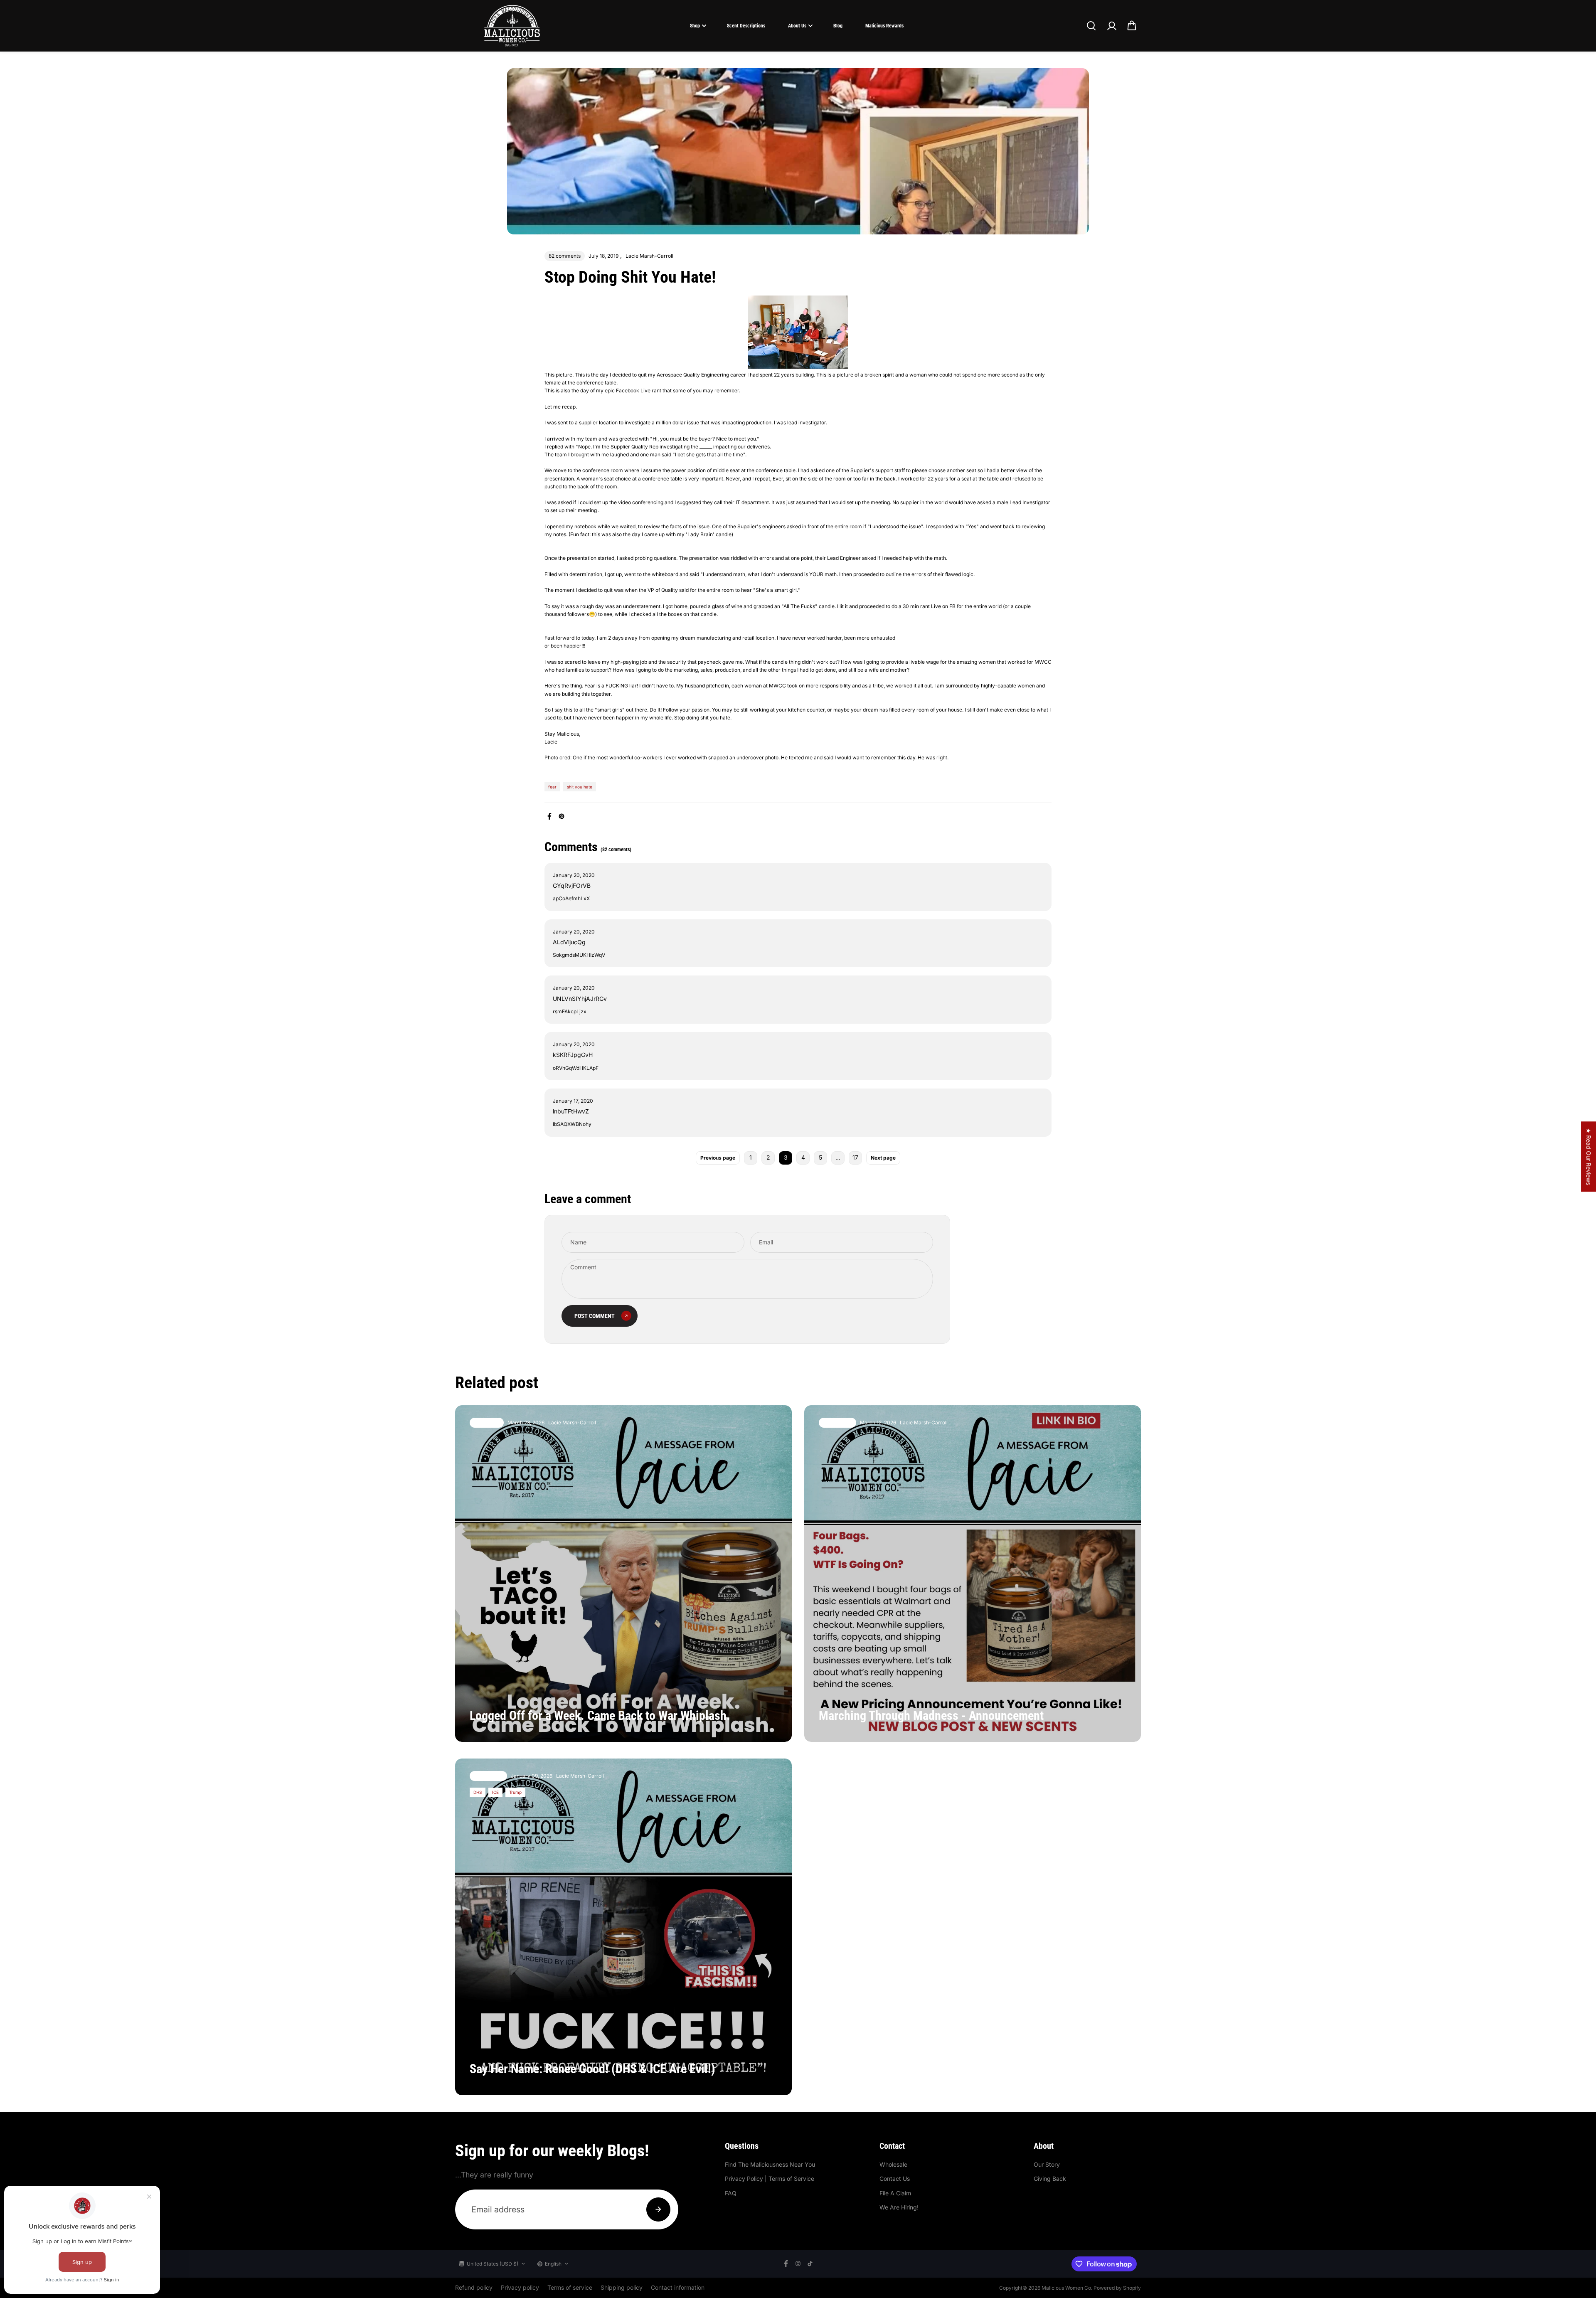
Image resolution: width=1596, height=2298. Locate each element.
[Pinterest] (562, 816)
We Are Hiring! (899, 2207)
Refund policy (474, 2287)
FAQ (731, 2193)
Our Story (1047, 2164)
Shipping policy (622, 2287)
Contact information (678, 2287)
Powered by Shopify (1117, 2288)
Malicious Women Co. (1068, 2288)
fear (552, 787)
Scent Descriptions (746, 26)
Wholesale (893, 2164)
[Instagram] (798, 2264)
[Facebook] (549, 816)
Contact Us (895, 2179)
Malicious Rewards (884, 26)
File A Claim (895, 2193)
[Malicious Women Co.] (512, 26)
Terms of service (570, 2287)
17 (855, 1157)
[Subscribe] (658, 2209)
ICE (495, 1792)
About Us (797, 26)
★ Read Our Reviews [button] (1589, 1156)
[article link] (767, 1719)
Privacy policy (520, 2287)
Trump (515, 1792)
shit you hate (580, 787)
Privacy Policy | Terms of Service (770, 2179)
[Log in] (1111, 26)
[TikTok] (810, 2264)
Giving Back (1050, 2179)
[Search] (1091, 26)
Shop (695, 26)
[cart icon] (1132, 26)
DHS (478, 1792)
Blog (838, 26)
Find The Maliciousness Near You (770, 2164)
